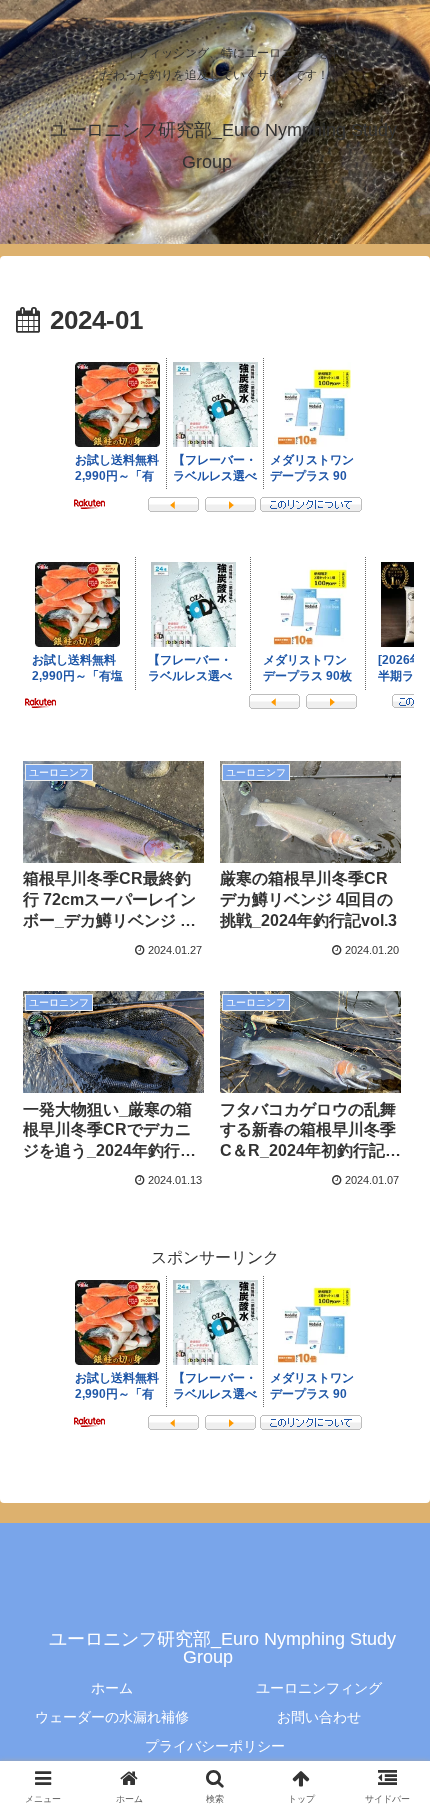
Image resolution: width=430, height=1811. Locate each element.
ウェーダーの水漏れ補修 (112, 1717)
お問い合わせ (319, 1717)
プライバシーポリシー (215, 1746)
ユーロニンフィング (319, 1688)
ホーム (112, 1688)
